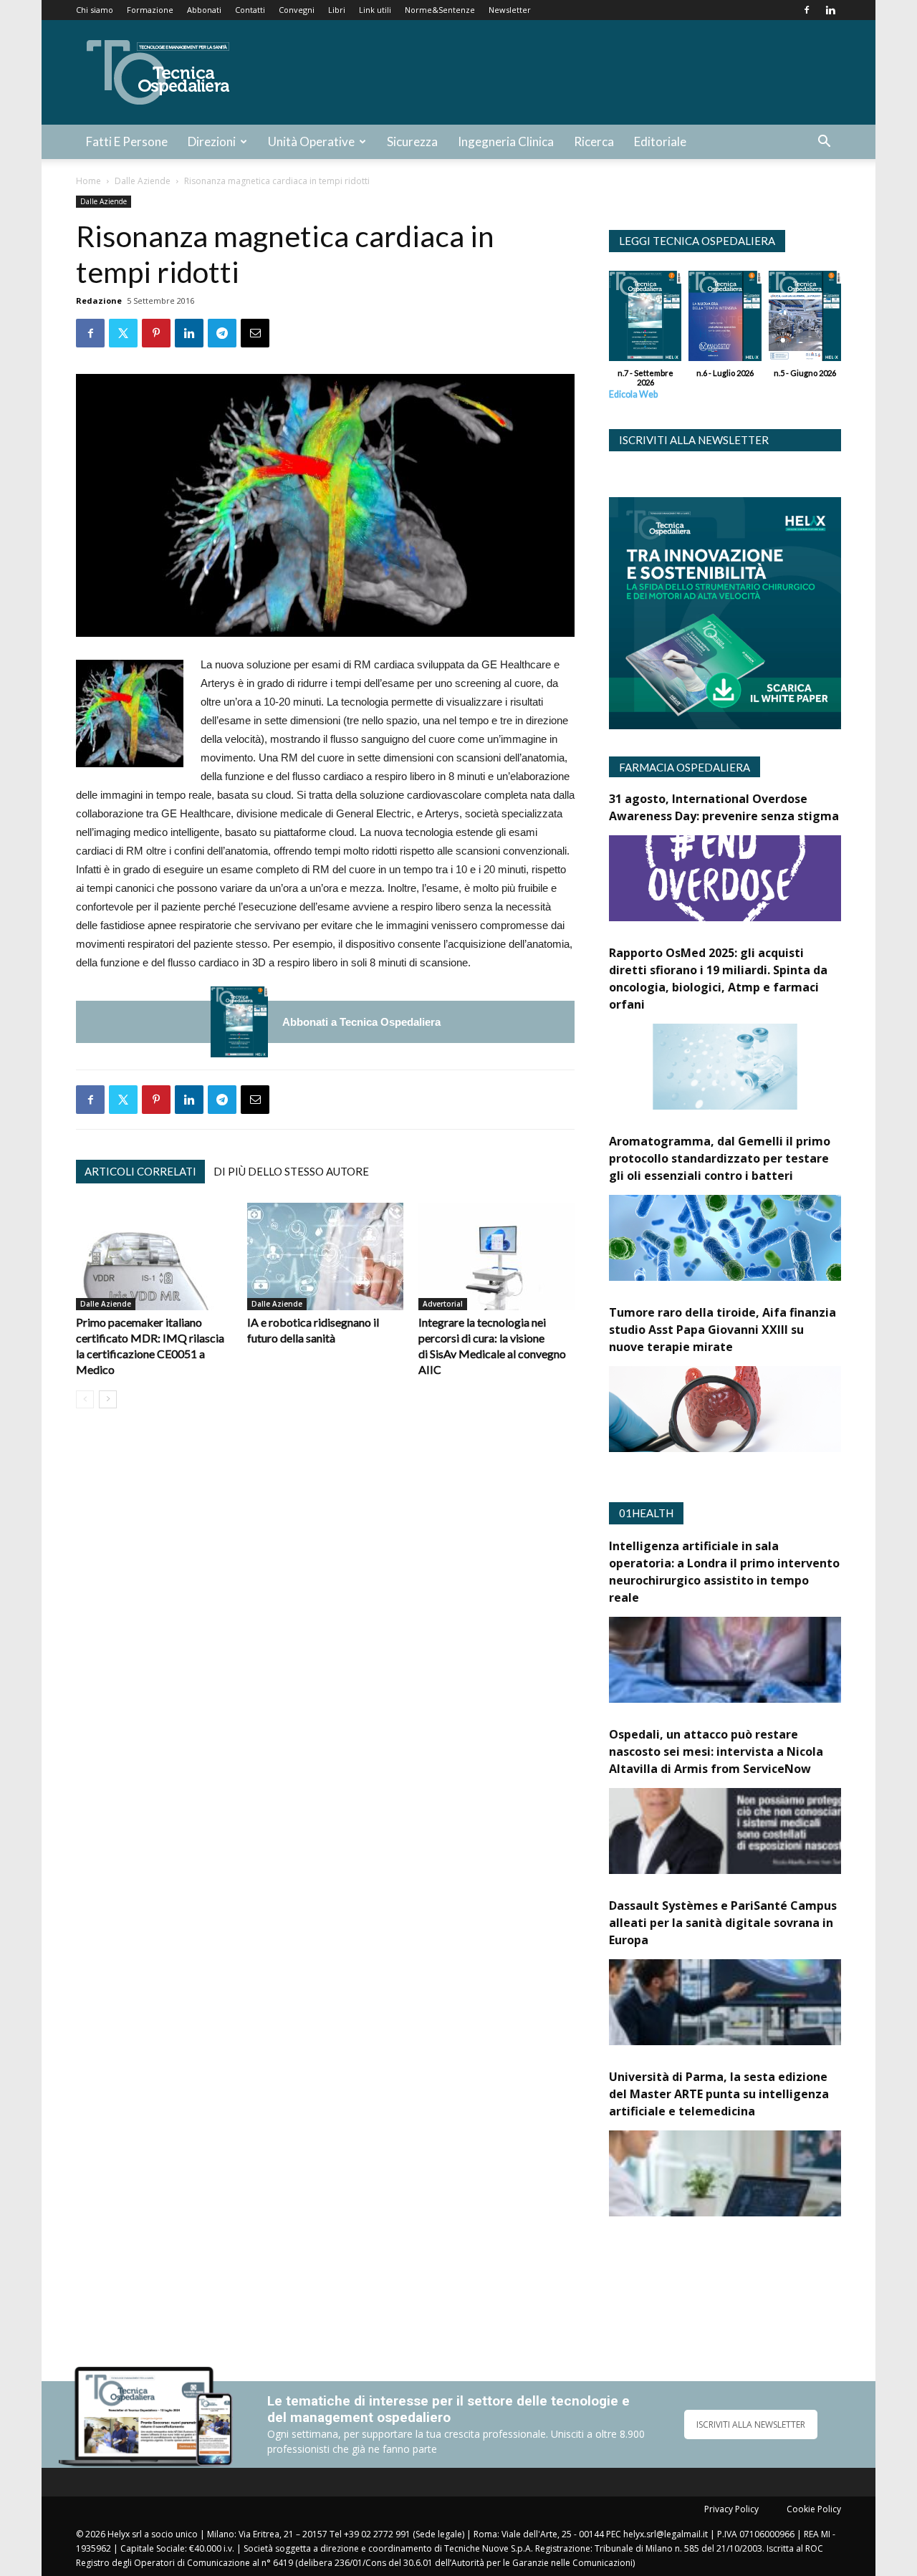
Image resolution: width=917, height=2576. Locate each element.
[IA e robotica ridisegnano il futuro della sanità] (325, 1256)
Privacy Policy (731, 2509)
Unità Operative (311, 141)
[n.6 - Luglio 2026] (725, 319)
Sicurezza (412, 141)
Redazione (99, 301)
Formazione (150, 10)
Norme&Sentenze (440, 10)
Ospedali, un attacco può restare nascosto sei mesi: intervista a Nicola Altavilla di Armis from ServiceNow (716, 1751)
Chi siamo (95, 10)
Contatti (250, 10)
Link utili (375, 10)
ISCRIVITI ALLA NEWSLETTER (751, 2424)
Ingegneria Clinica (506, 141)
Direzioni (212, 141)
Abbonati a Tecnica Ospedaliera (361, 1022)
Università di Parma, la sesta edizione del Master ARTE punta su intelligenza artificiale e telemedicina (719, 2094)
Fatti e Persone (127, 141)
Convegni (297, 10)
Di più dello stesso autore (291, 1171)
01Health (646, 1513)
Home (88, 181)
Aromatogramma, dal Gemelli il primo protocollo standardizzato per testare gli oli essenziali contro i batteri (720, 1158)
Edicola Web (633, 394)
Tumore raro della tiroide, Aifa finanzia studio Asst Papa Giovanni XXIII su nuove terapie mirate (722, 1330)
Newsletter (510, 10)
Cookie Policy (814, 2509)
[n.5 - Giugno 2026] (805, 319)
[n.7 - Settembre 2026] (239, 1022)
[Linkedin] (830, 10)
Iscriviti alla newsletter (694, 440)
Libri (337, 10)
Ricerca (594, 141)
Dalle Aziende (143, 181)
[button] (824, 143)
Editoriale (660, 141)
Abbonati (204, 10)
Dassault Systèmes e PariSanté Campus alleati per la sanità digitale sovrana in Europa (723, 1923)
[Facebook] (807, 10)
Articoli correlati (140, 1171)
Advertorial (443, 1304)
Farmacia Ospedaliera (685, 767)
